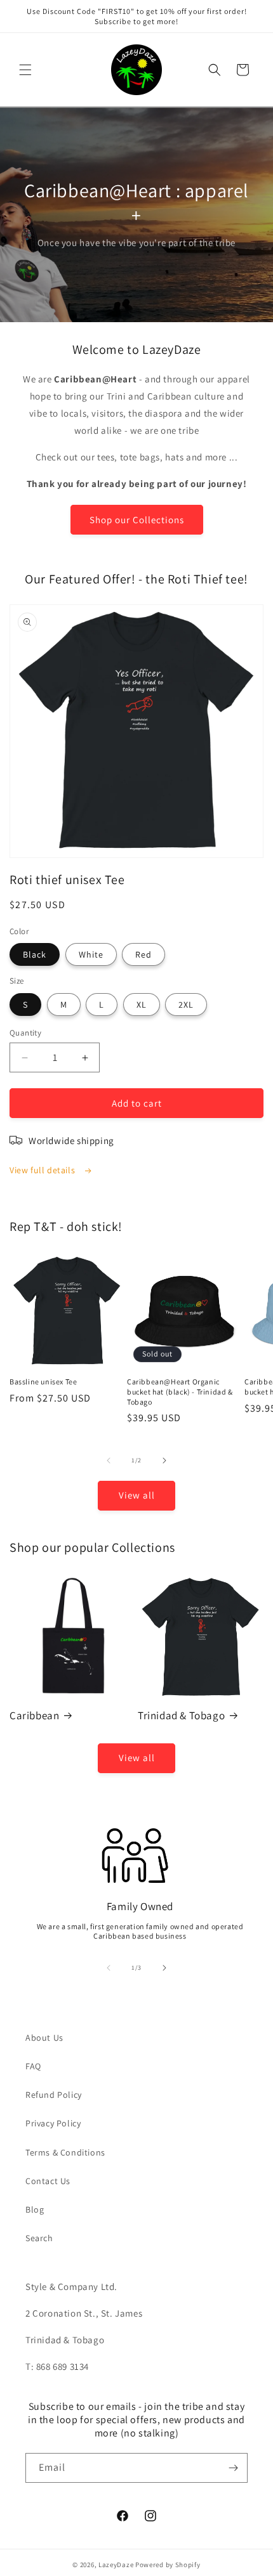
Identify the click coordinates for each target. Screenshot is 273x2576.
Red (143, 954)
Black (35, 954)
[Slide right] (164, 1460)
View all (137, 1495)
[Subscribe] (233, 2468)
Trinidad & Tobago (181, 1715)
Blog (35, 2209)
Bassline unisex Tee (43, 1382)
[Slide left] (109, 1460)
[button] (25, 70)
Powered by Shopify (168, 2565)
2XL (186, 1005)
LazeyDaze (116, 2565)
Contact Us (48, 2181)
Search (39, 2238)
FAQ (33, 2066)
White (91, 954)
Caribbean (34, 1715)
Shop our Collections (137, 520)
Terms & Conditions (65, 2152)
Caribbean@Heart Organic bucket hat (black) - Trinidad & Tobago (180, 1391)
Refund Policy (54, 2095)
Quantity (25, 1033)
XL (142, 1005)
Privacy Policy (53, 2123)
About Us (44, 2038)
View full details (43, 1170)
